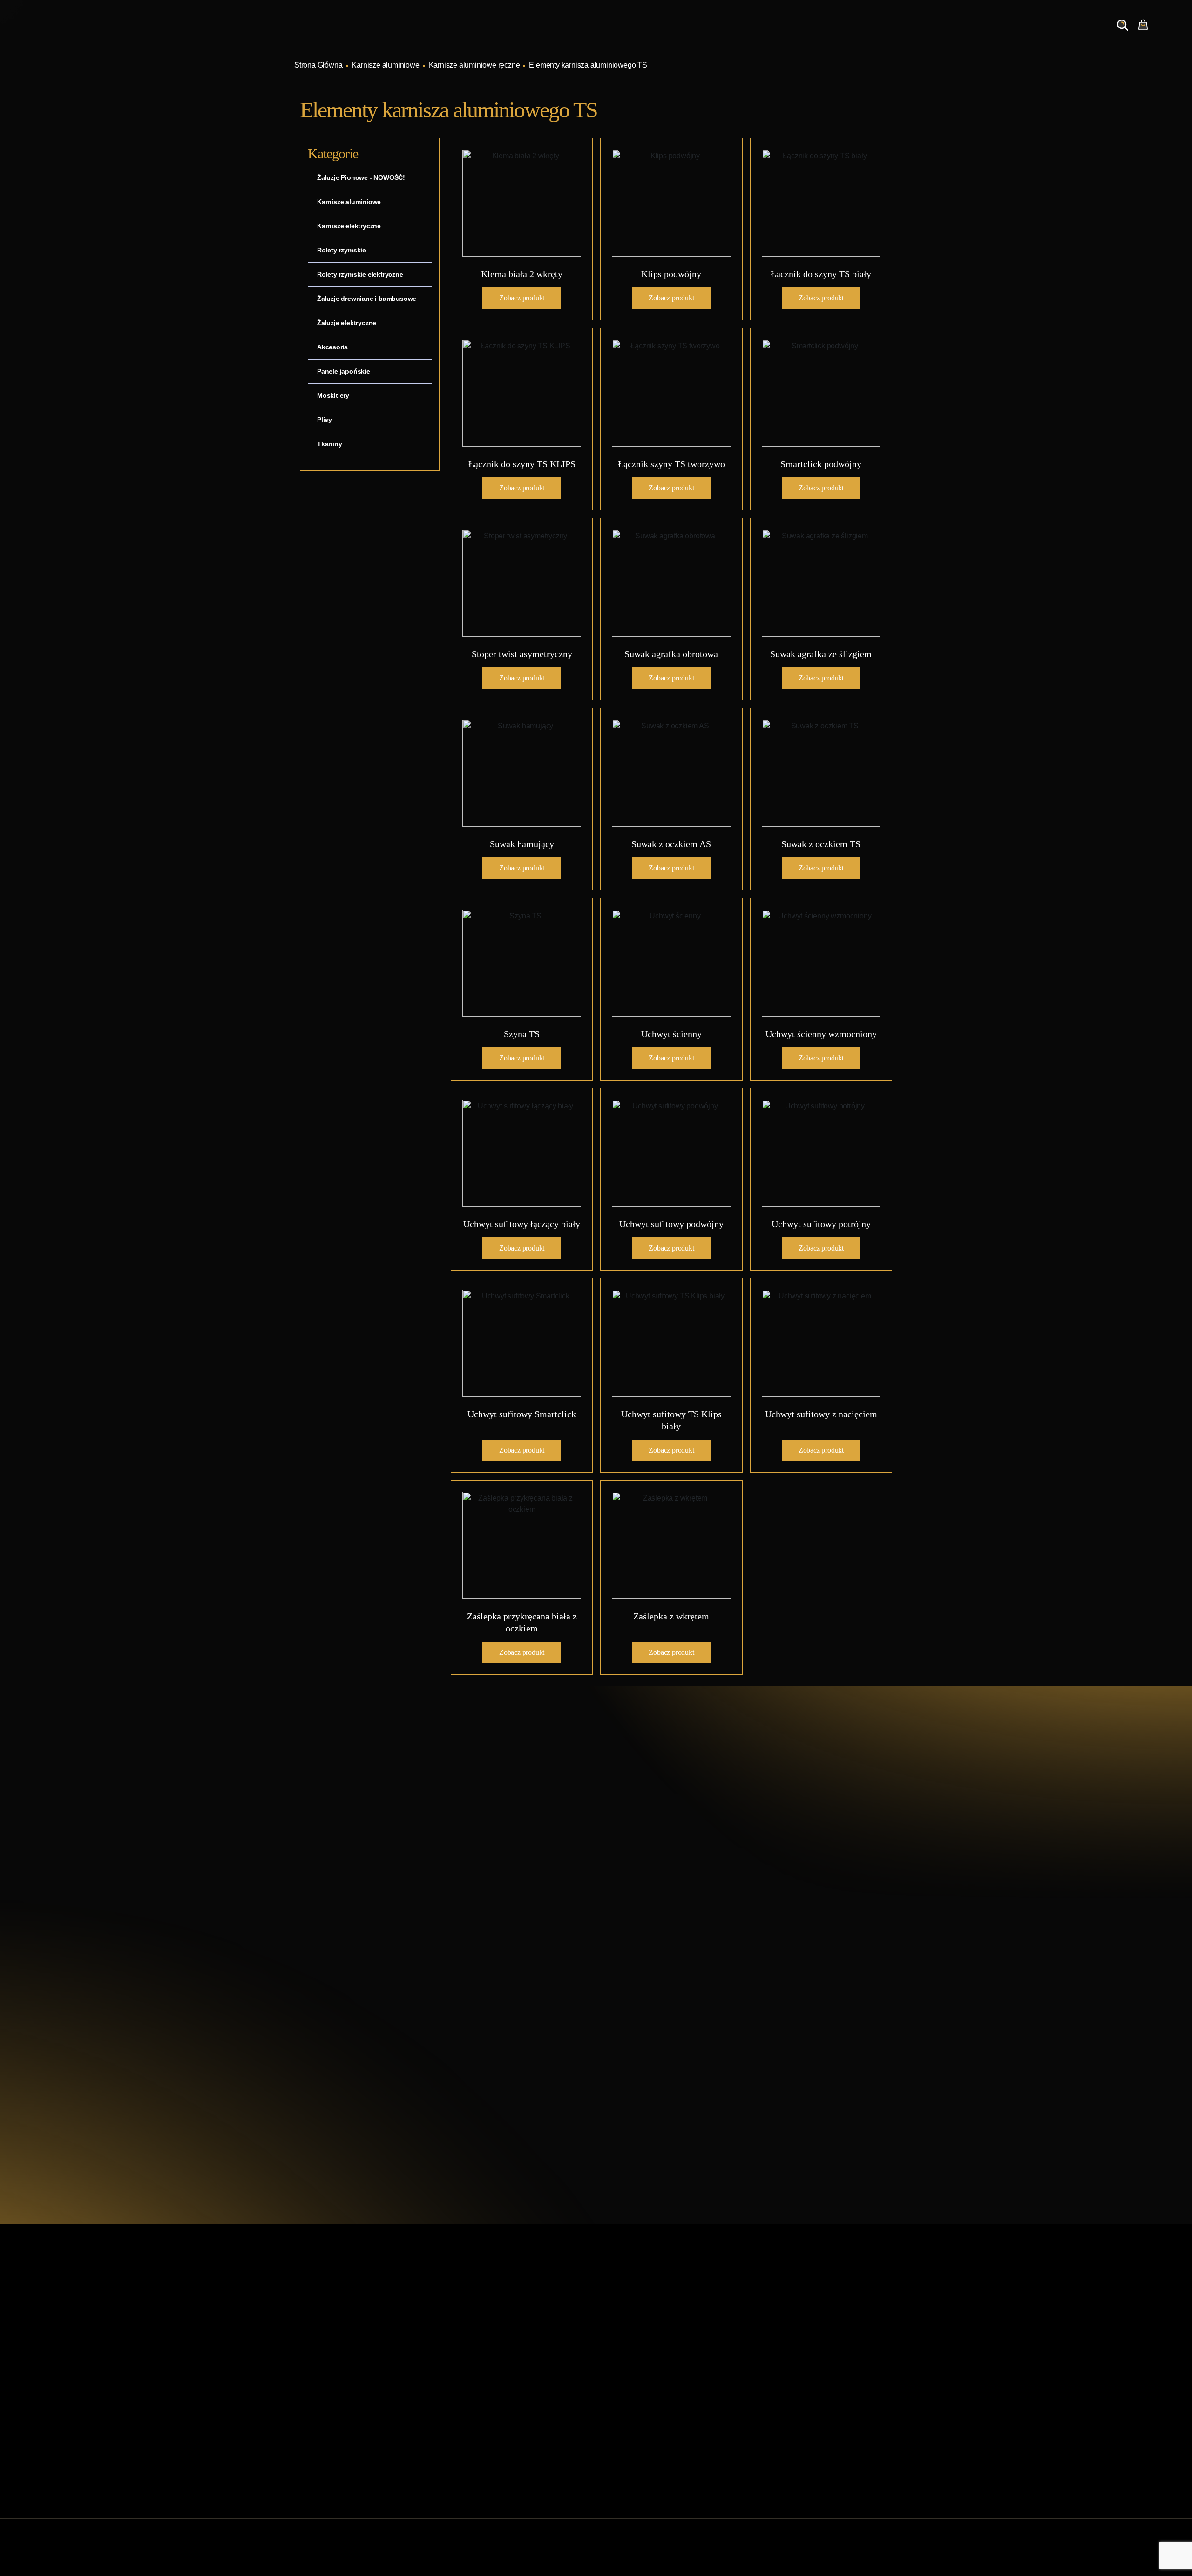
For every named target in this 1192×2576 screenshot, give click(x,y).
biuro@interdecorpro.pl (374, 1862)
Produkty (789, 34)
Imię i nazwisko (644, 1917)
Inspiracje (842, 34)
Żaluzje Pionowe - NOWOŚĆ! (361, 177)
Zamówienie (1049, 34)
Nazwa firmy (773, 1917)
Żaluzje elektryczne (347, 323)
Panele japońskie (344, 371)
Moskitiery (333, 395)
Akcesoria (332, 347)
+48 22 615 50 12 (362, 1846)
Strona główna (471, 2328)
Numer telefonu (778, 1961)
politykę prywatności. (705, 2068)
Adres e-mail (640, 1961)
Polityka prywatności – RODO (496, 2447)
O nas (949, 34)
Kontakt (993, 34)
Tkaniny (330, 444)
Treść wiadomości (649, 2006)
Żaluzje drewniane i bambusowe (367, 299)
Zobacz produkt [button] (522, 298)
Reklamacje (467, 2432)
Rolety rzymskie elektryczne (360, 274)
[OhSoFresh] (894, 2557)
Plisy (325, 420)
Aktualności (899, 34)
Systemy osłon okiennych (489, 2343)
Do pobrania (468, 2417)
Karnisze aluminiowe (385, 65)
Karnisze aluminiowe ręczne (474, 65)
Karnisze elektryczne (349, 226)
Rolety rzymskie (342, 250)
